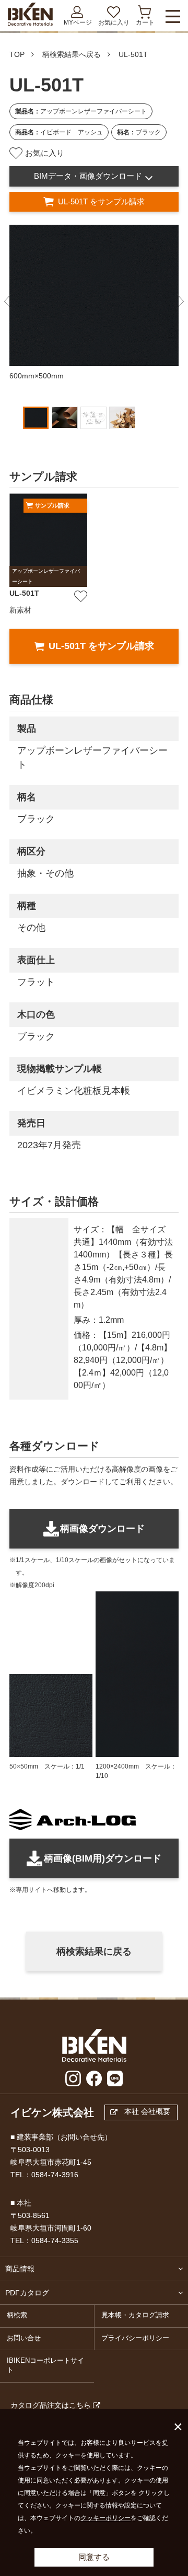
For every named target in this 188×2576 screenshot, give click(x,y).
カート (145, 22)
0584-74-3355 (55, 2240)
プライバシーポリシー (135, 2338)
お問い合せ (24, 2338)
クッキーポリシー (105, 2518)
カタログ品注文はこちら (51, 2405)
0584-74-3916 (55, 2175)
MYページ (78, 22)
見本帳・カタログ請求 (135, 2315)
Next (180, 302)
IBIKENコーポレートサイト (45, 2365)
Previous (8, 302)
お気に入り (114, 22)
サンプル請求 (52, 505)
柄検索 (17, 2315)
